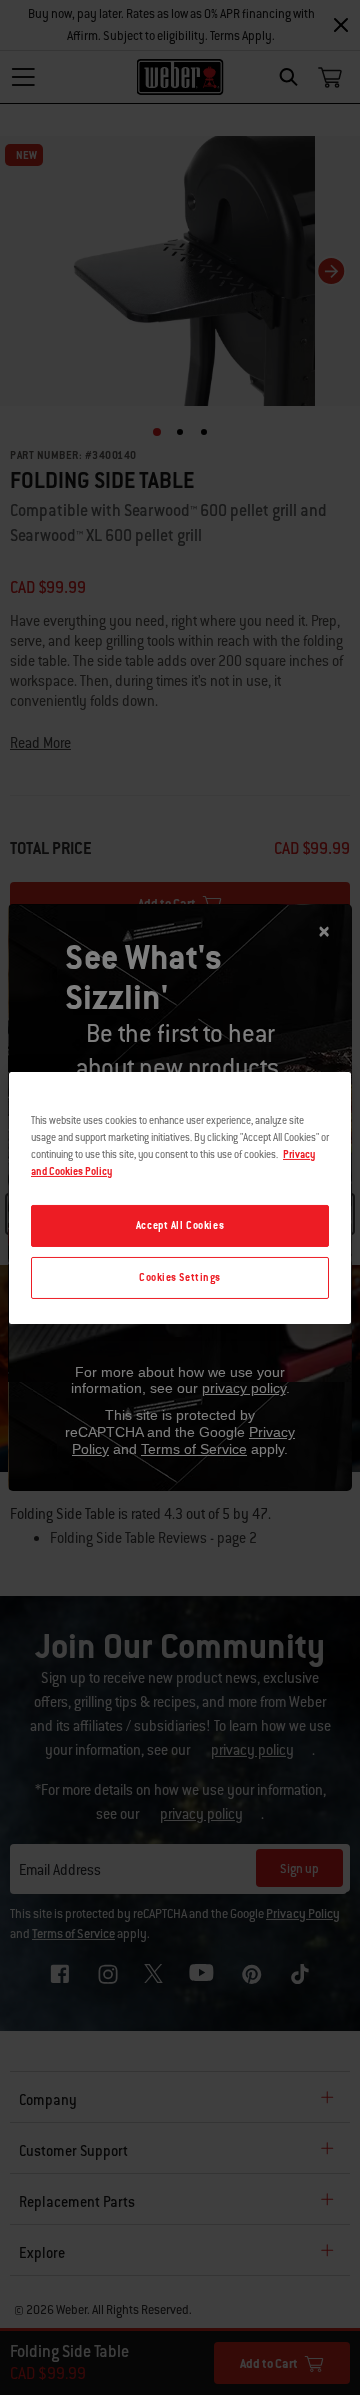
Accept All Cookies (180, 1225)
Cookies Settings (180, 1277)
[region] (180, 1197)
